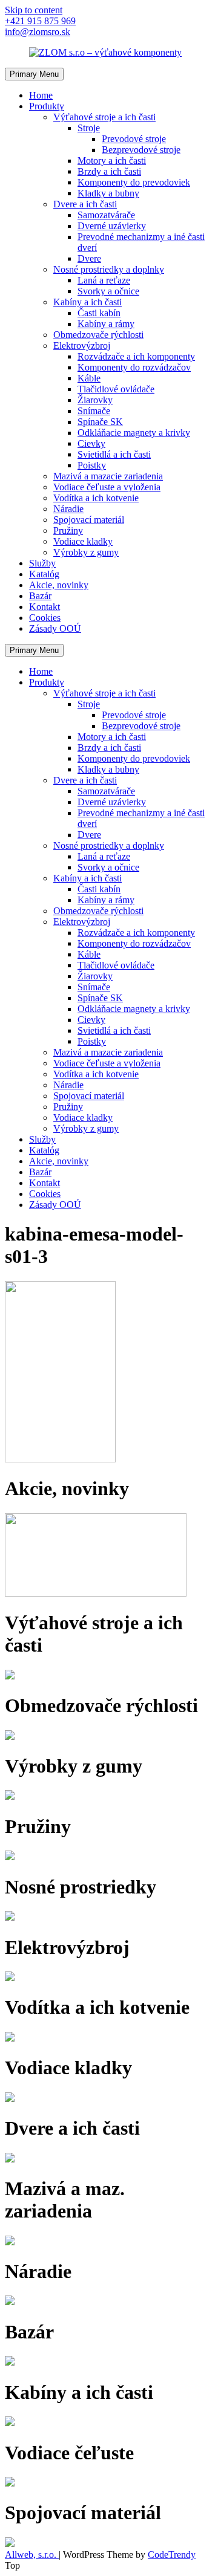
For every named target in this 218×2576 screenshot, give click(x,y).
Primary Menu (34, 74)
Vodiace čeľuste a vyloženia (107, 487)
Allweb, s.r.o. (32, 2555)
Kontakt (45, 607)
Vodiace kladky (83, 541)
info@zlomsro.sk (38, 32)
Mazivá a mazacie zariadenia (108, 476)
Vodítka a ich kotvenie (96, 498)
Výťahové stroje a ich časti (104, 117)
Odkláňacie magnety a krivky (134, 433)
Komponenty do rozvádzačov (134, 367)
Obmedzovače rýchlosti (98, 335)
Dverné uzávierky (112, 226)
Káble (89, 378)
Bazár (40, 596)
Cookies (45, 618)
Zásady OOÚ (55, 628)
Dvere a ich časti (85, 204)
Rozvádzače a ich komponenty (136, 356)
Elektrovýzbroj (82, 346)
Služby (42, 563)
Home (41, 95)
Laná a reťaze (104, 280)
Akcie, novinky (59, 585)
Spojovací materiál (89, 520)
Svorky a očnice (108, 291)
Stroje (89, 128)
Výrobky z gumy (86, 552)
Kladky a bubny (108, 193)
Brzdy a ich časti (109, 171)
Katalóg (44, 574)
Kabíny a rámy (106, 324)
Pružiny (68, 530)
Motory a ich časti (112, 161)
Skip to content (34, 10)
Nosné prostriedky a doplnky (109, 269)
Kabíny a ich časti (88, 302)
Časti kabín (99, 313)
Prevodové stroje (134, 139)
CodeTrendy (172, 2555)
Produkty (47, 106)
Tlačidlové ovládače (116, 389)
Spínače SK (100, 422)
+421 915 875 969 (40, 21)
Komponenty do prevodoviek (134, 182)
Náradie (68, 509)
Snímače (94, 411)
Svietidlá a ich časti (114, 454)
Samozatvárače (106, 215)
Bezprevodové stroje (141, 150)
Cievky (91, 443)
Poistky (92, 465)
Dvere (89, 258)
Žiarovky (95, 400)
